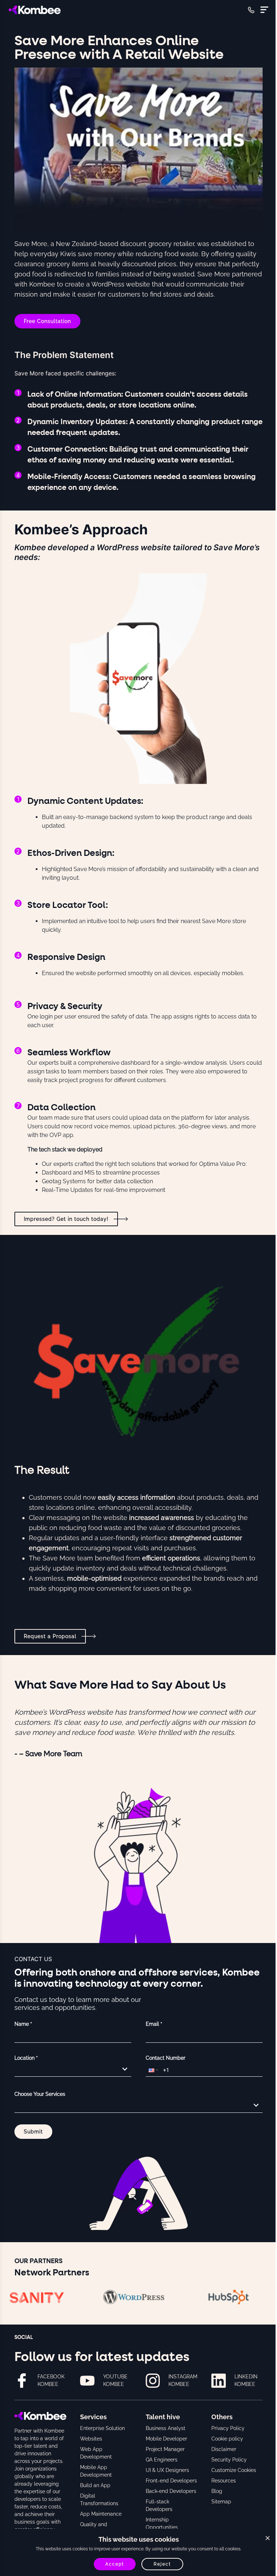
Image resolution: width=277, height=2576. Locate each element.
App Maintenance (101, 2514)
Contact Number (166, 2058)
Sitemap (221, 2502)
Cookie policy (227, 2439)
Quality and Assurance (94, 2528)
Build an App (95, 2485)
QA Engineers (162, 2460)
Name (23, 2024)
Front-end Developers (171, 2481)
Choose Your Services (40, 2094)
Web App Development (96, 2453)
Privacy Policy (228, 2428)
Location (26, 2058)
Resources (224, 2481)
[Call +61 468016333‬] (251, 10)
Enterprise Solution (102, 2428)
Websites (91, 2439)
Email (154, 2024)
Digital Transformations (99, 2500)
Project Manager (165, 2449)
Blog (217, 2491)
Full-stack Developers (159, 2505)
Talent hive (163, 2417)
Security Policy (229, 2460)
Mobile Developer (166, 2439)
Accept (115, 2564)
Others (222, 2417)
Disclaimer (224, 2449)
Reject (162, 2564)
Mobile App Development (96, 2471)
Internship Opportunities (162, 2523)
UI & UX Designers (167, 2470)
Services (93, 2417)
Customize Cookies (234, 2470)
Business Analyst (166, 2428)
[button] (153, 2070)
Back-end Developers (171, 2491)
